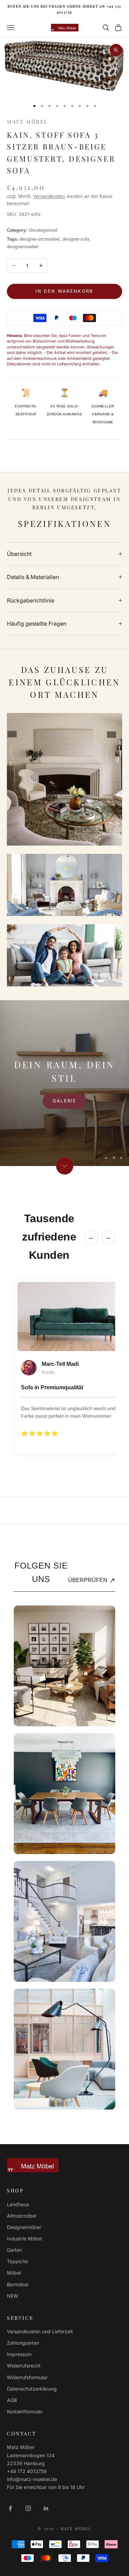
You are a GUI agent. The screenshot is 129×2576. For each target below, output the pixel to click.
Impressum (19, 2354)
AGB (12, 2400)
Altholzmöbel (21, 2216)
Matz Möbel (27, 122)
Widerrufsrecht (24, 2366)
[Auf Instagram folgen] (28, 2508)
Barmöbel (18, 2284)
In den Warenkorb (64, 291)
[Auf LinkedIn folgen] (46, 2508)
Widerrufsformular (27, 2377)
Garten (14, 2250)
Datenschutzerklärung (32, 2389)
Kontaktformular (25, 2411)
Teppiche (17, 2261)
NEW (13, 2296)
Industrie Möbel (24, 2239)
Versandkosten (49, 196)
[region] (64, 1083)
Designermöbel (24, 2227)
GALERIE (64, 1101)
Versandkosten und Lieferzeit (40, 2331)
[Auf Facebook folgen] (10, 2508)
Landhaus (18, 2204)
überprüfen (92, 1580)
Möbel (14, 2273)
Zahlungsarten (23, 2343)
